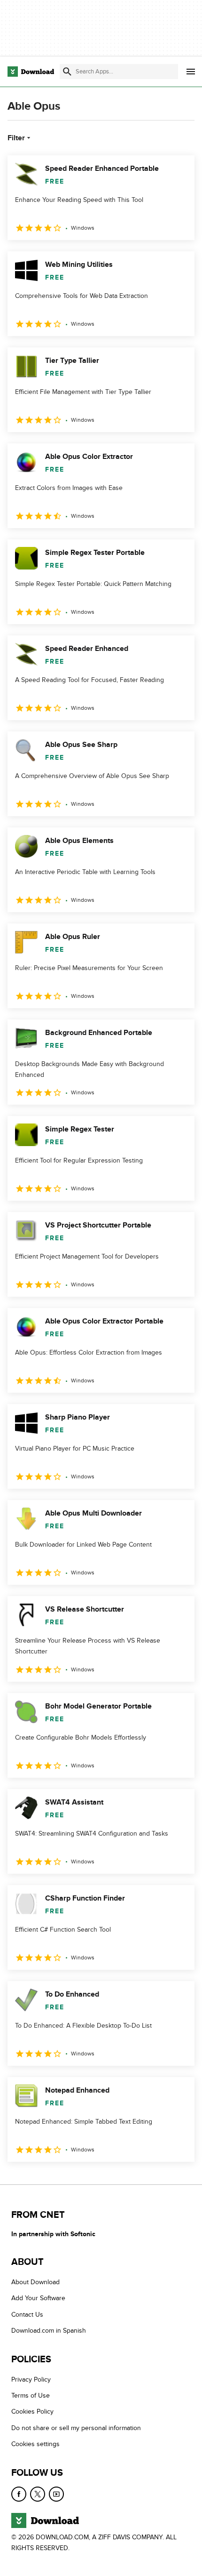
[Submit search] (67, 72)
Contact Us (27, 2314)
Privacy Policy (31, 2379)
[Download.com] (31, 72)
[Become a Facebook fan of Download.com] (19, 2494)
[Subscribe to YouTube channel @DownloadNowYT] (56, 2494)
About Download (35, 2282)
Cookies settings (35, 2444)
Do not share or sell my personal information (76, 2428)
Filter (16, 138)
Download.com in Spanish (49, 2331)
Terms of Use (31, 2395)
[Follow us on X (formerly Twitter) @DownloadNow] (38, 2494)
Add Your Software (38, 2298)
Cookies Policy (32, 2411)
